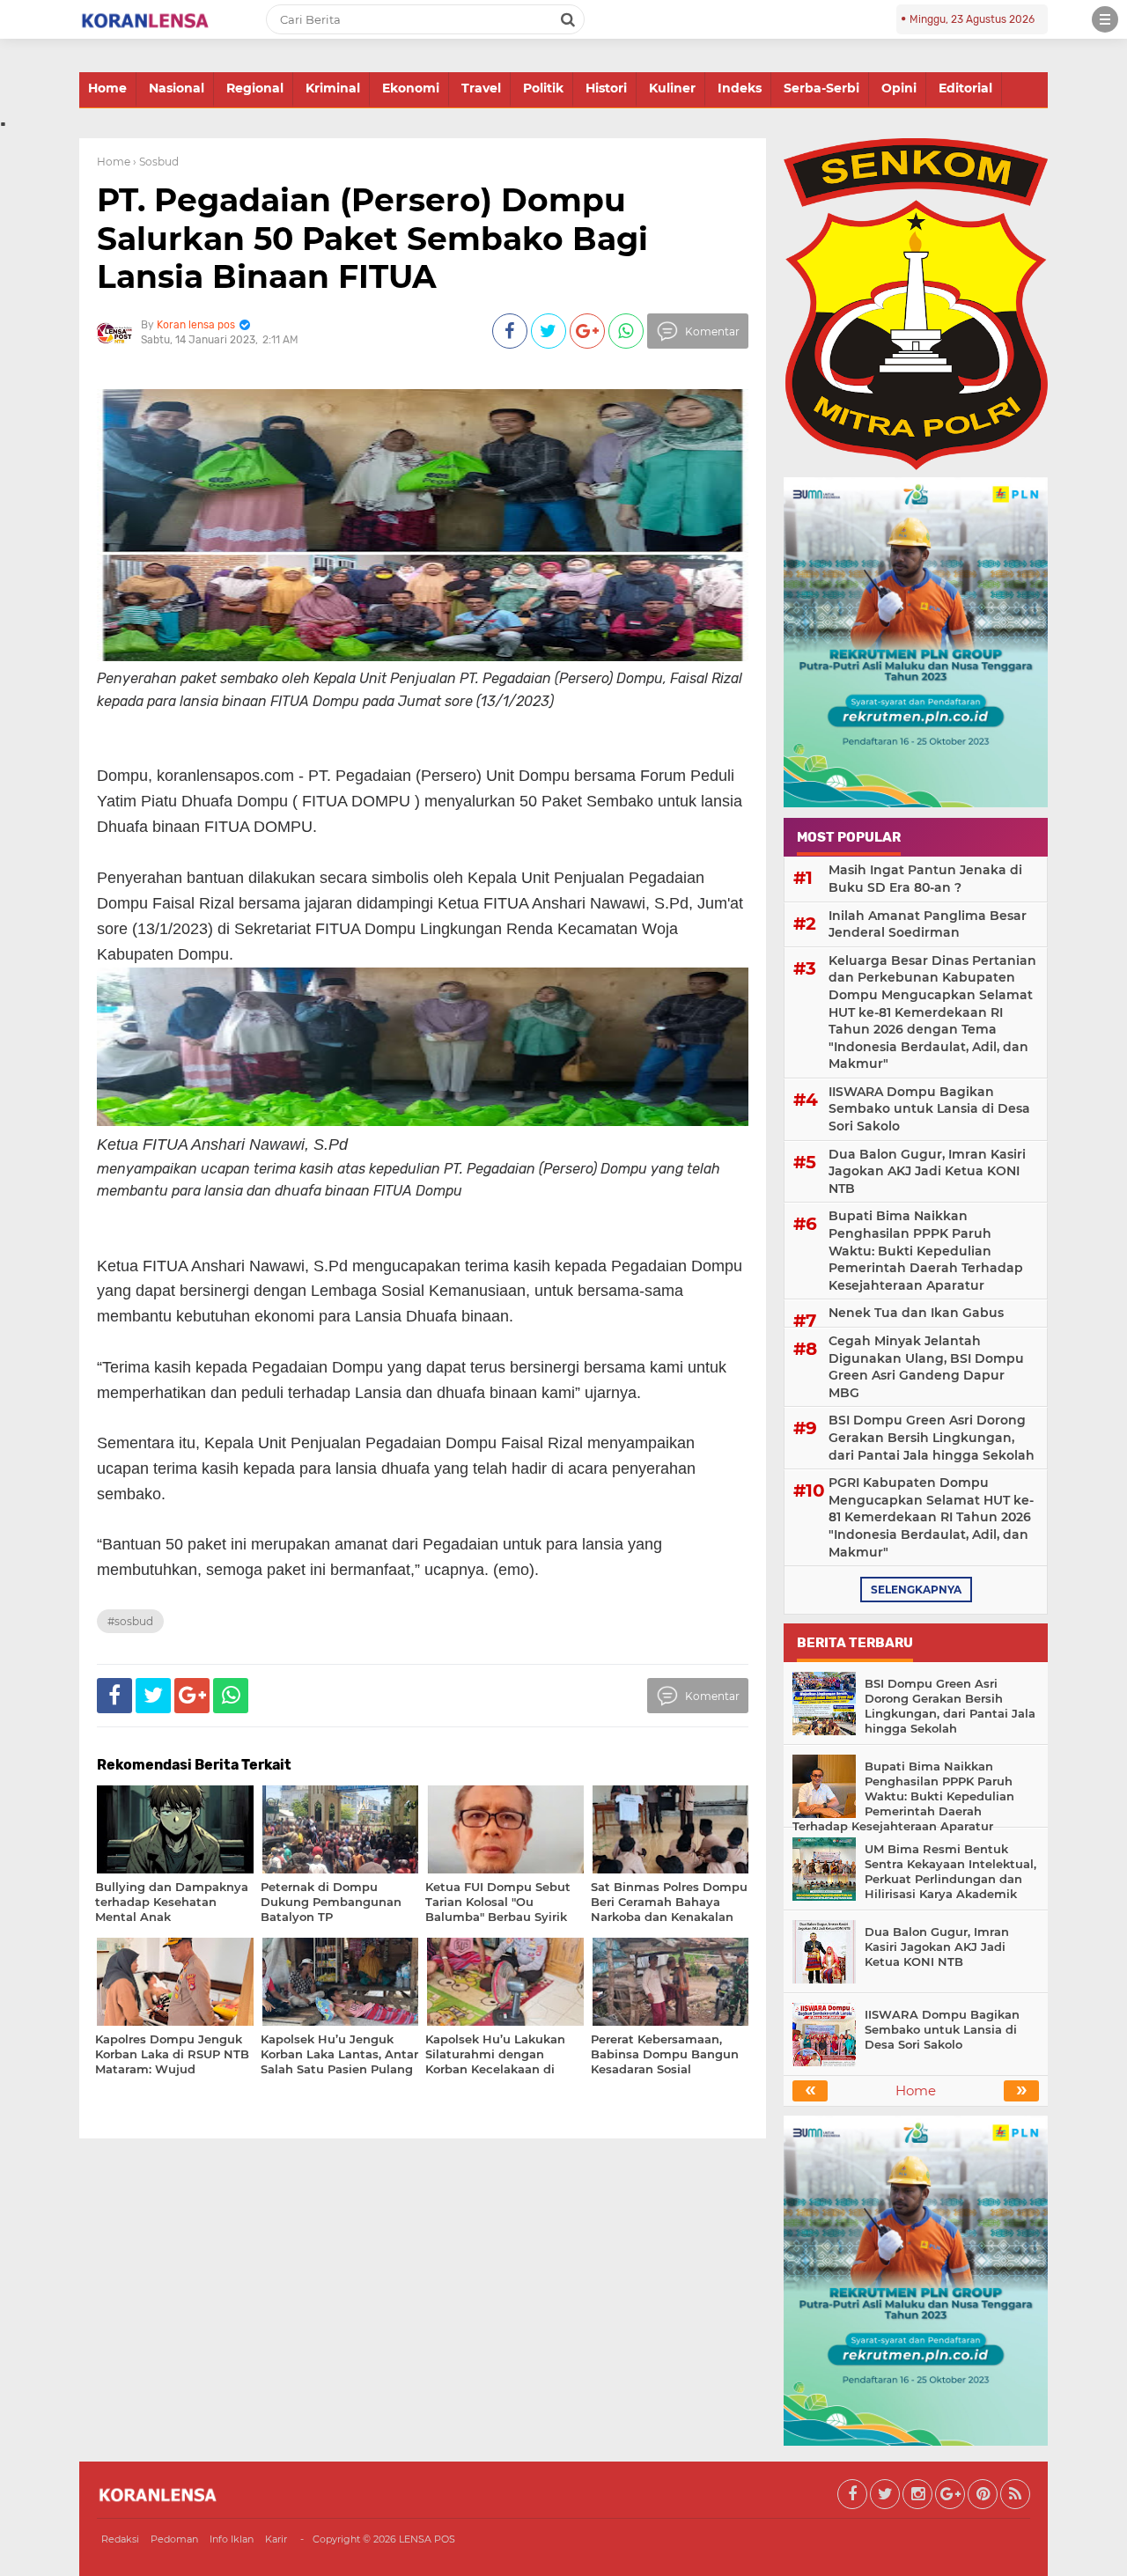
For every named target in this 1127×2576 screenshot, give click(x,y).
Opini (899, 88)
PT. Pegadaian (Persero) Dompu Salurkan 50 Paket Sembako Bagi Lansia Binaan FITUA (372, 238)
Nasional (177, 88)
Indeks (740, 88)
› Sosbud (156, 162)
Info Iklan (232, 2539)
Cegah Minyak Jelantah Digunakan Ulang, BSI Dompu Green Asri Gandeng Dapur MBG (926, 1367)
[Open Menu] (1105, 19)
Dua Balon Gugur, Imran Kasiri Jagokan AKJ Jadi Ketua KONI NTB (927, 1171)
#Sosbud (130, 1621)
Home (107, 88)
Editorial (965, 88)
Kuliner (672, 88)
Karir (276, 2539)
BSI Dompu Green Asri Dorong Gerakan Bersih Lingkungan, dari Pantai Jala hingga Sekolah (932, 1437)
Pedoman (174, 2539)
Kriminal (333, 88)
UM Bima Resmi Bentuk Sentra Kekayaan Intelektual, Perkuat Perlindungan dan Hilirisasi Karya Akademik (950, 1871)
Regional (255, 88)
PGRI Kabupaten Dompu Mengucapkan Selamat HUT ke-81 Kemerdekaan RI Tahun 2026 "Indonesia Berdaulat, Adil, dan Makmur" (931, 1517)
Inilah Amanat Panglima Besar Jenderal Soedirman (928, 924)
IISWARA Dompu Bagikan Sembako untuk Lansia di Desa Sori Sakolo (929, 1109)
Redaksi (120, 2539)
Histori (606, 88)
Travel (481, 88)
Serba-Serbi (821, 88)
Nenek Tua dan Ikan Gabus (916, 1313)
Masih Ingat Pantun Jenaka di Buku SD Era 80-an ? (925, 879)
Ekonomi (411, 88)
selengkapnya (916, 1590)
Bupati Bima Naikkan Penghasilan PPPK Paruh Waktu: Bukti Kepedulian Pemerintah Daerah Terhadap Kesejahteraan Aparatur (926, 1250)
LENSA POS (427, 2539)
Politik (543, 88)
